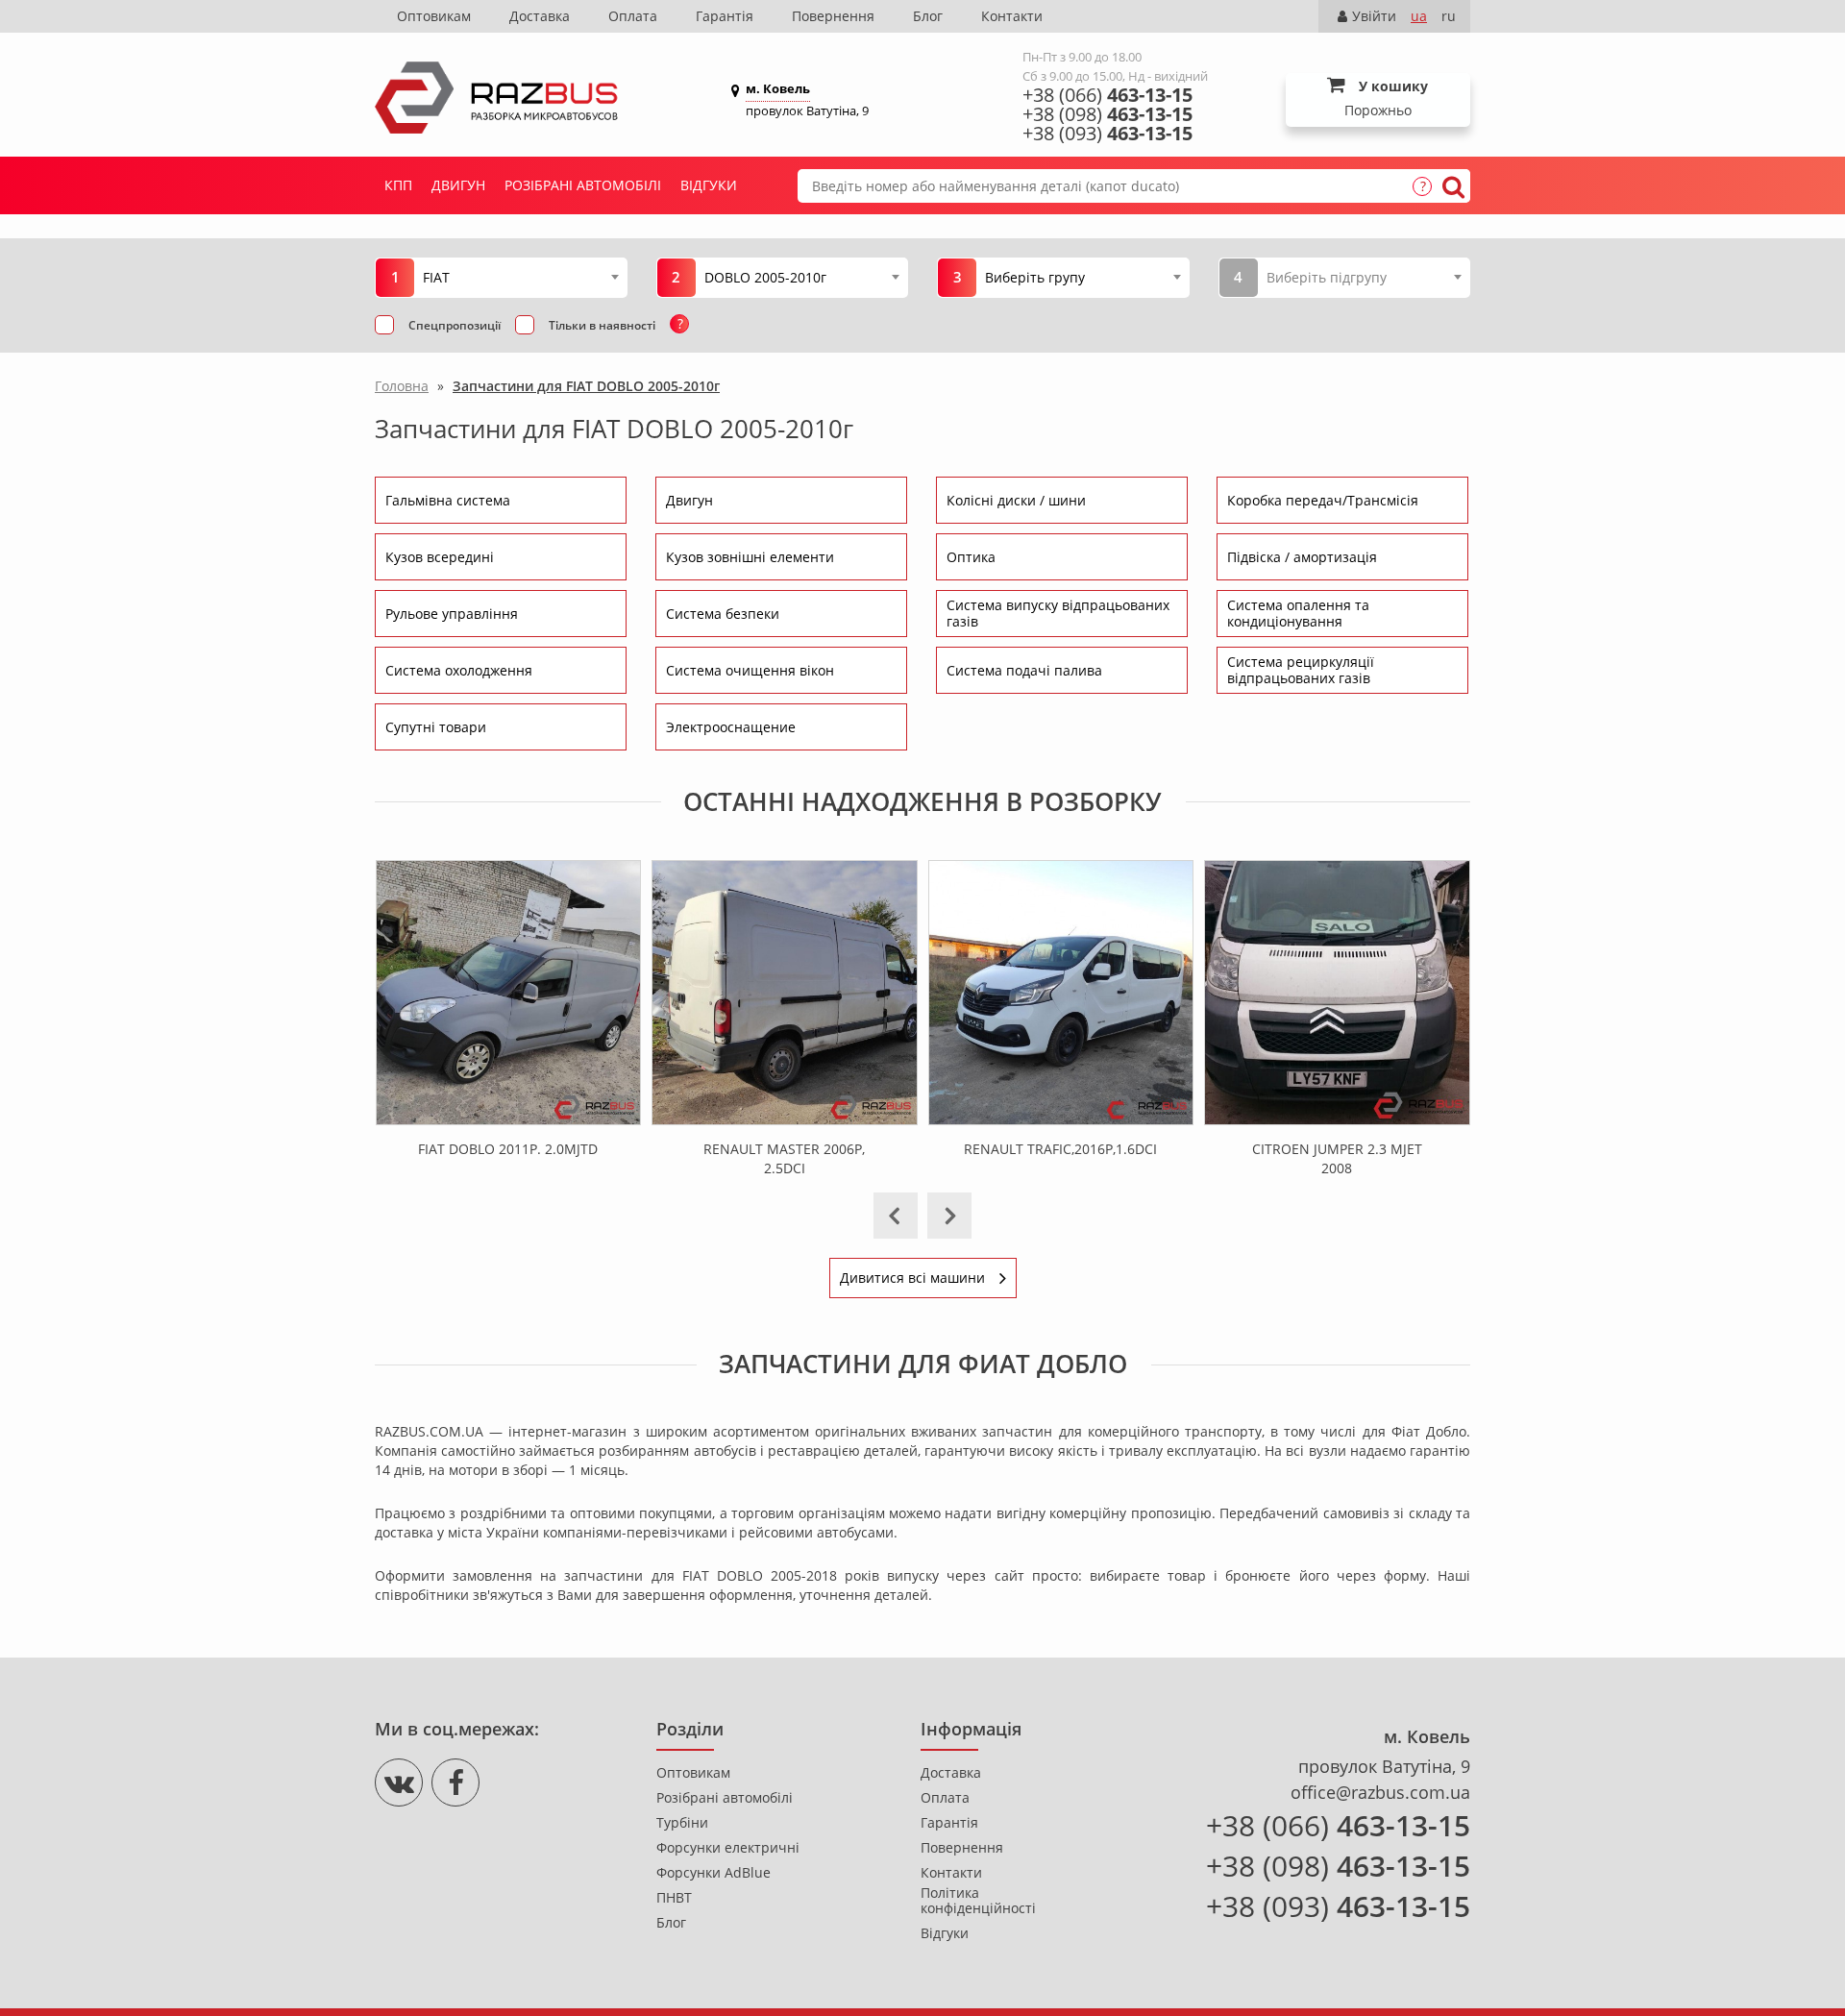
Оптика (971, 557)
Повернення (833, 16)
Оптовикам (434, 16)
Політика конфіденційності (978, 1901)
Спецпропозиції (455, 325)
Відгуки (709, 185)
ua (1419, 16)
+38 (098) (1107, 114)
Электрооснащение (731, 727)
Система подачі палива (1024, 670)
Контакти (1012, 16)
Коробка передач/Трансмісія (1323, 500)
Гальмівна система (448, 500)
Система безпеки (723, 614)
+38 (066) (1107, 95)
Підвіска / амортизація (1302, 557)
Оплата (633, 16)
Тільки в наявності (602, 325)
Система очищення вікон (750, 670)
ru (1449, 16)
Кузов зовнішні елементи (750, 557)
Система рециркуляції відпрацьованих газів (1301, 670)
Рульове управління (452, 614)
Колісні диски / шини (1016, 500)
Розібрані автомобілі (583, 185)
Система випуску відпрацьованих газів (1058, 613)
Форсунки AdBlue (713, 1873)
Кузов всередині (440, 557)
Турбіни (682, 1823)
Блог (928, 16)
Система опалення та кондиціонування (1298, 613)
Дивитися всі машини (912, 1278)
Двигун (458, 185)
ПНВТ (674, 1898)
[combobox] (520, 277)
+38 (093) (1107, 134)
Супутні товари (436, 727)
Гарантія (725, 16)
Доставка (540, 16)
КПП (398, 185)
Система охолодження (459, 670)
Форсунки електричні (728, 1848)
